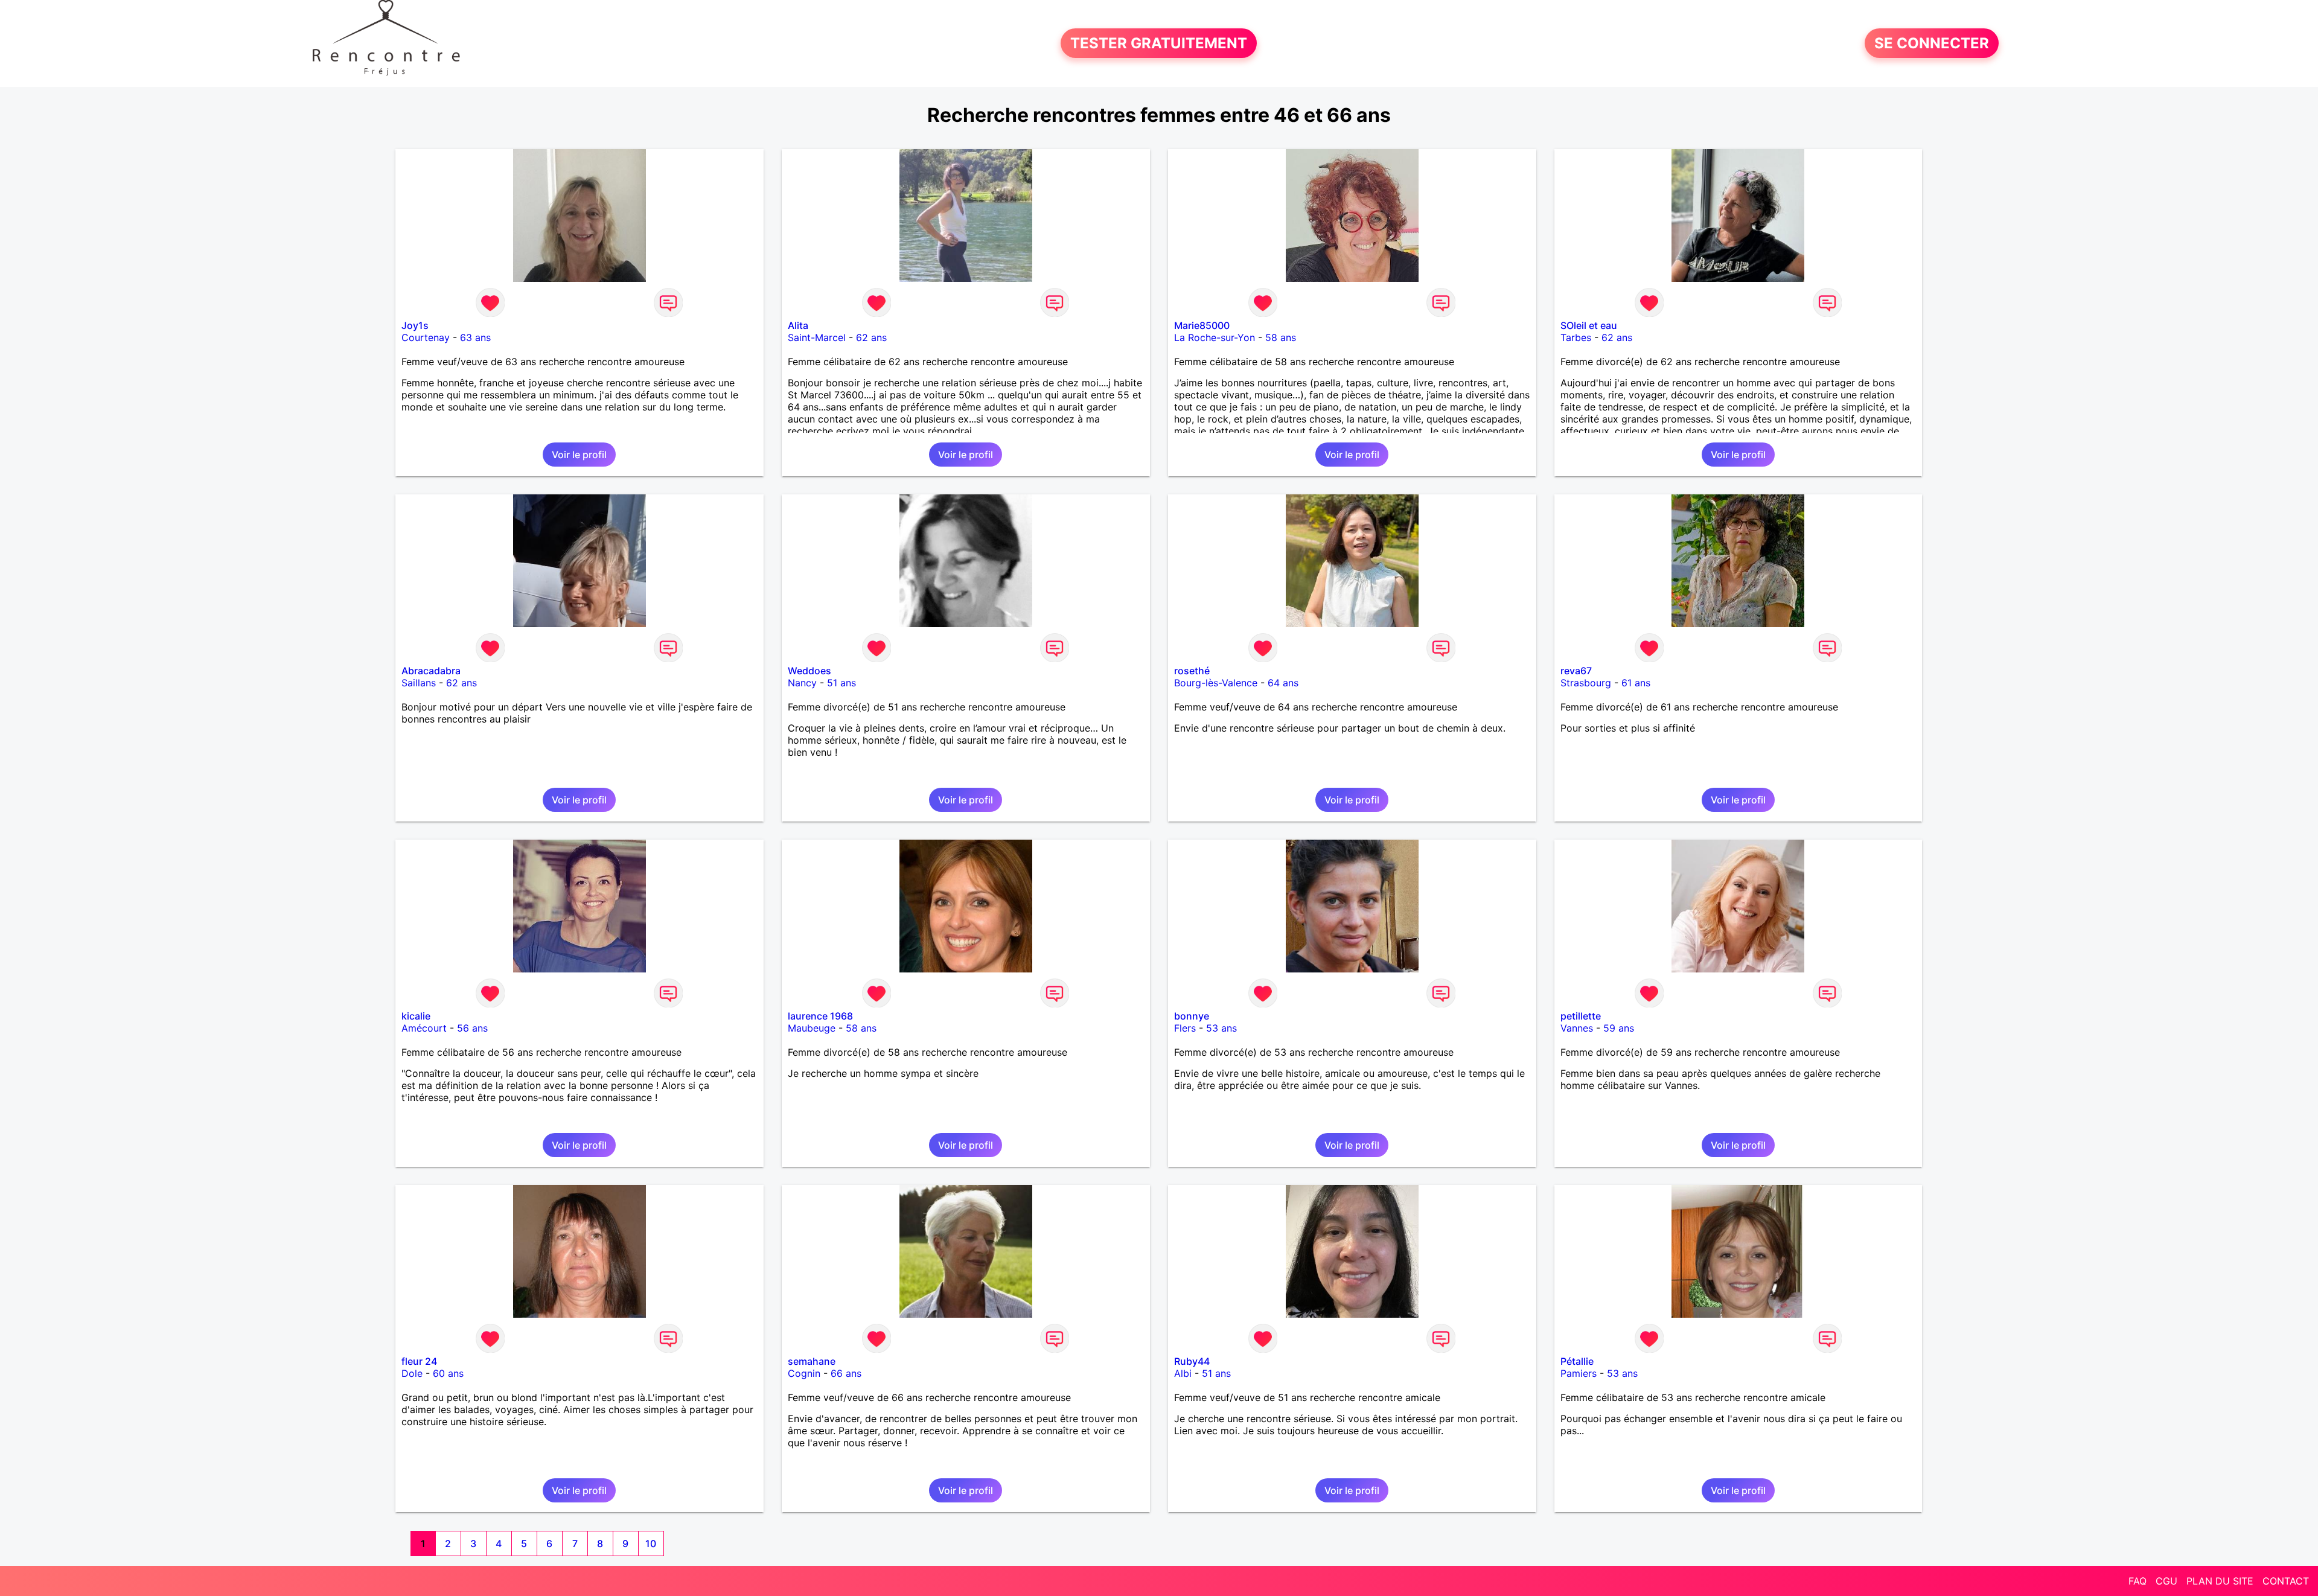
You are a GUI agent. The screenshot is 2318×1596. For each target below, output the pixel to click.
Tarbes (1576, 337)
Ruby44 (1192, 1361)
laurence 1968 (820, 1016)
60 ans (448, 1373)
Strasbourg (1586, 683)
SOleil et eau (1589, 325)
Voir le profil (579, 455)
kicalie (416, 1016)
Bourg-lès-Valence (1216, 683)
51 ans (841, 683)
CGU (2166, 1581)
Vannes (1577, 1028)
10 (651, 1543)
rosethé (1192, 671)
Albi (1183, 1373)
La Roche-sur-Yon (1215, 337)
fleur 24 (419, 1361)
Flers (1185, 1028)
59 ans (1619, 1028)
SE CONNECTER (1932, 43)
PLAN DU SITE (2220, 1581)
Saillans (419, 683)
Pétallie (1577, 1361)
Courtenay (426, 337)
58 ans (1281, 337)
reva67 (1576, 671)
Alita (798, 325)
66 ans (846, 1373)
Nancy (802, 683)
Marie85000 (1202, 325)
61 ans (1636, 683)
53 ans (1221, 1028)
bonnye (1192, 1016)
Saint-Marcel (817, 337)
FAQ (2138, 1581)
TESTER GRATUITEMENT (1159, 43)
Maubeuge (812, 1028)
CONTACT (2286, 1581)
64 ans (1283, 683)
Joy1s (415, 325)
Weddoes (809, 671)
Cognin (804, 1373)
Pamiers (1579, 1373)
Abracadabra (431, 671)
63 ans (475, 337)
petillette (1581, 1016)
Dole (412, 1373)
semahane (812, 1361)
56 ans (472, 1028)
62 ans (871, 337)
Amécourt (424, 1028)
